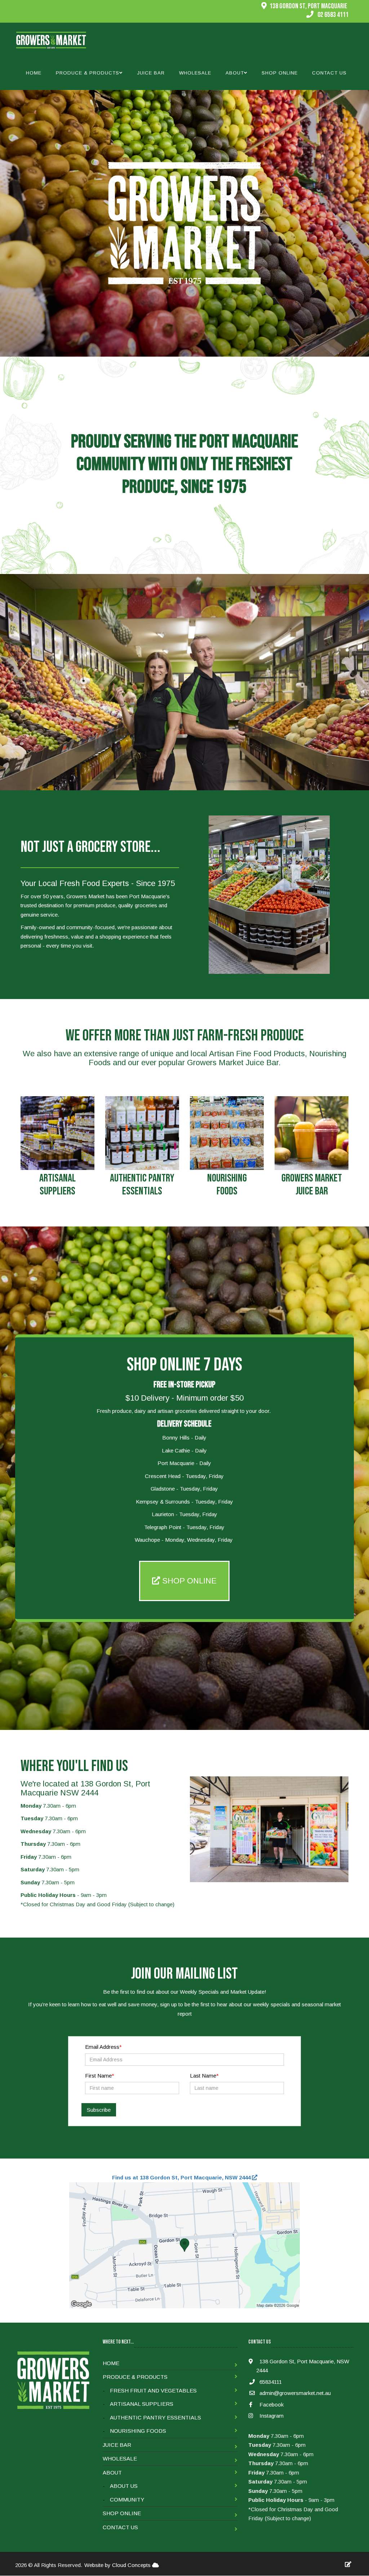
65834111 (271, 2382)
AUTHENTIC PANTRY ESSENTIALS (142, 1185)
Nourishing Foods (138, 2431)
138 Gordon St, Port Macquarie (308, 6)
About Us (124, 2486)
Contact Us (329, 73)
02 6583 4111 (333, 15)
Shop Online (280, 73)
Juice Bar (151, 73)
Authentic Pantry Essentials (155, 2417)
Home (34, 73)
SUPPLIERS (57, 1191)
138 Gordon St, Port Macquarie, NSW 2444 (303, 2366)
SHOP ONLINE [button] (188, 1581)
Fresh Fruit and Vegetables (153, 2390)
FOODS (227, 1191)
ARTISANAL (57, 1178)
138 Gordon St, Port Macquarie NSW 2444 (85, 1788)
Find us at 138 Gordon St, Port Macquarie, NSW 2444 (182, 2177)
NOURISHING (227, 1178)
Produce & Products (135, 2377)
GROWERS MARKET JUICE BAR (312, 1185)
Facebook (271, 2405)
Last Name (203, 2076)
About (112, 2473)
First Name (98, 2076)
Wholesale (195, 73)
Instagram (271, 2416)
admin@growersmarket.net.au (295, 2393)
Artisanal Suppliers (142, 2404)
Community (127, 2500)
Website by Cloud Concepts (118, 2565)
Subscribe (99, 2110)
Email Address (102, 2047)
